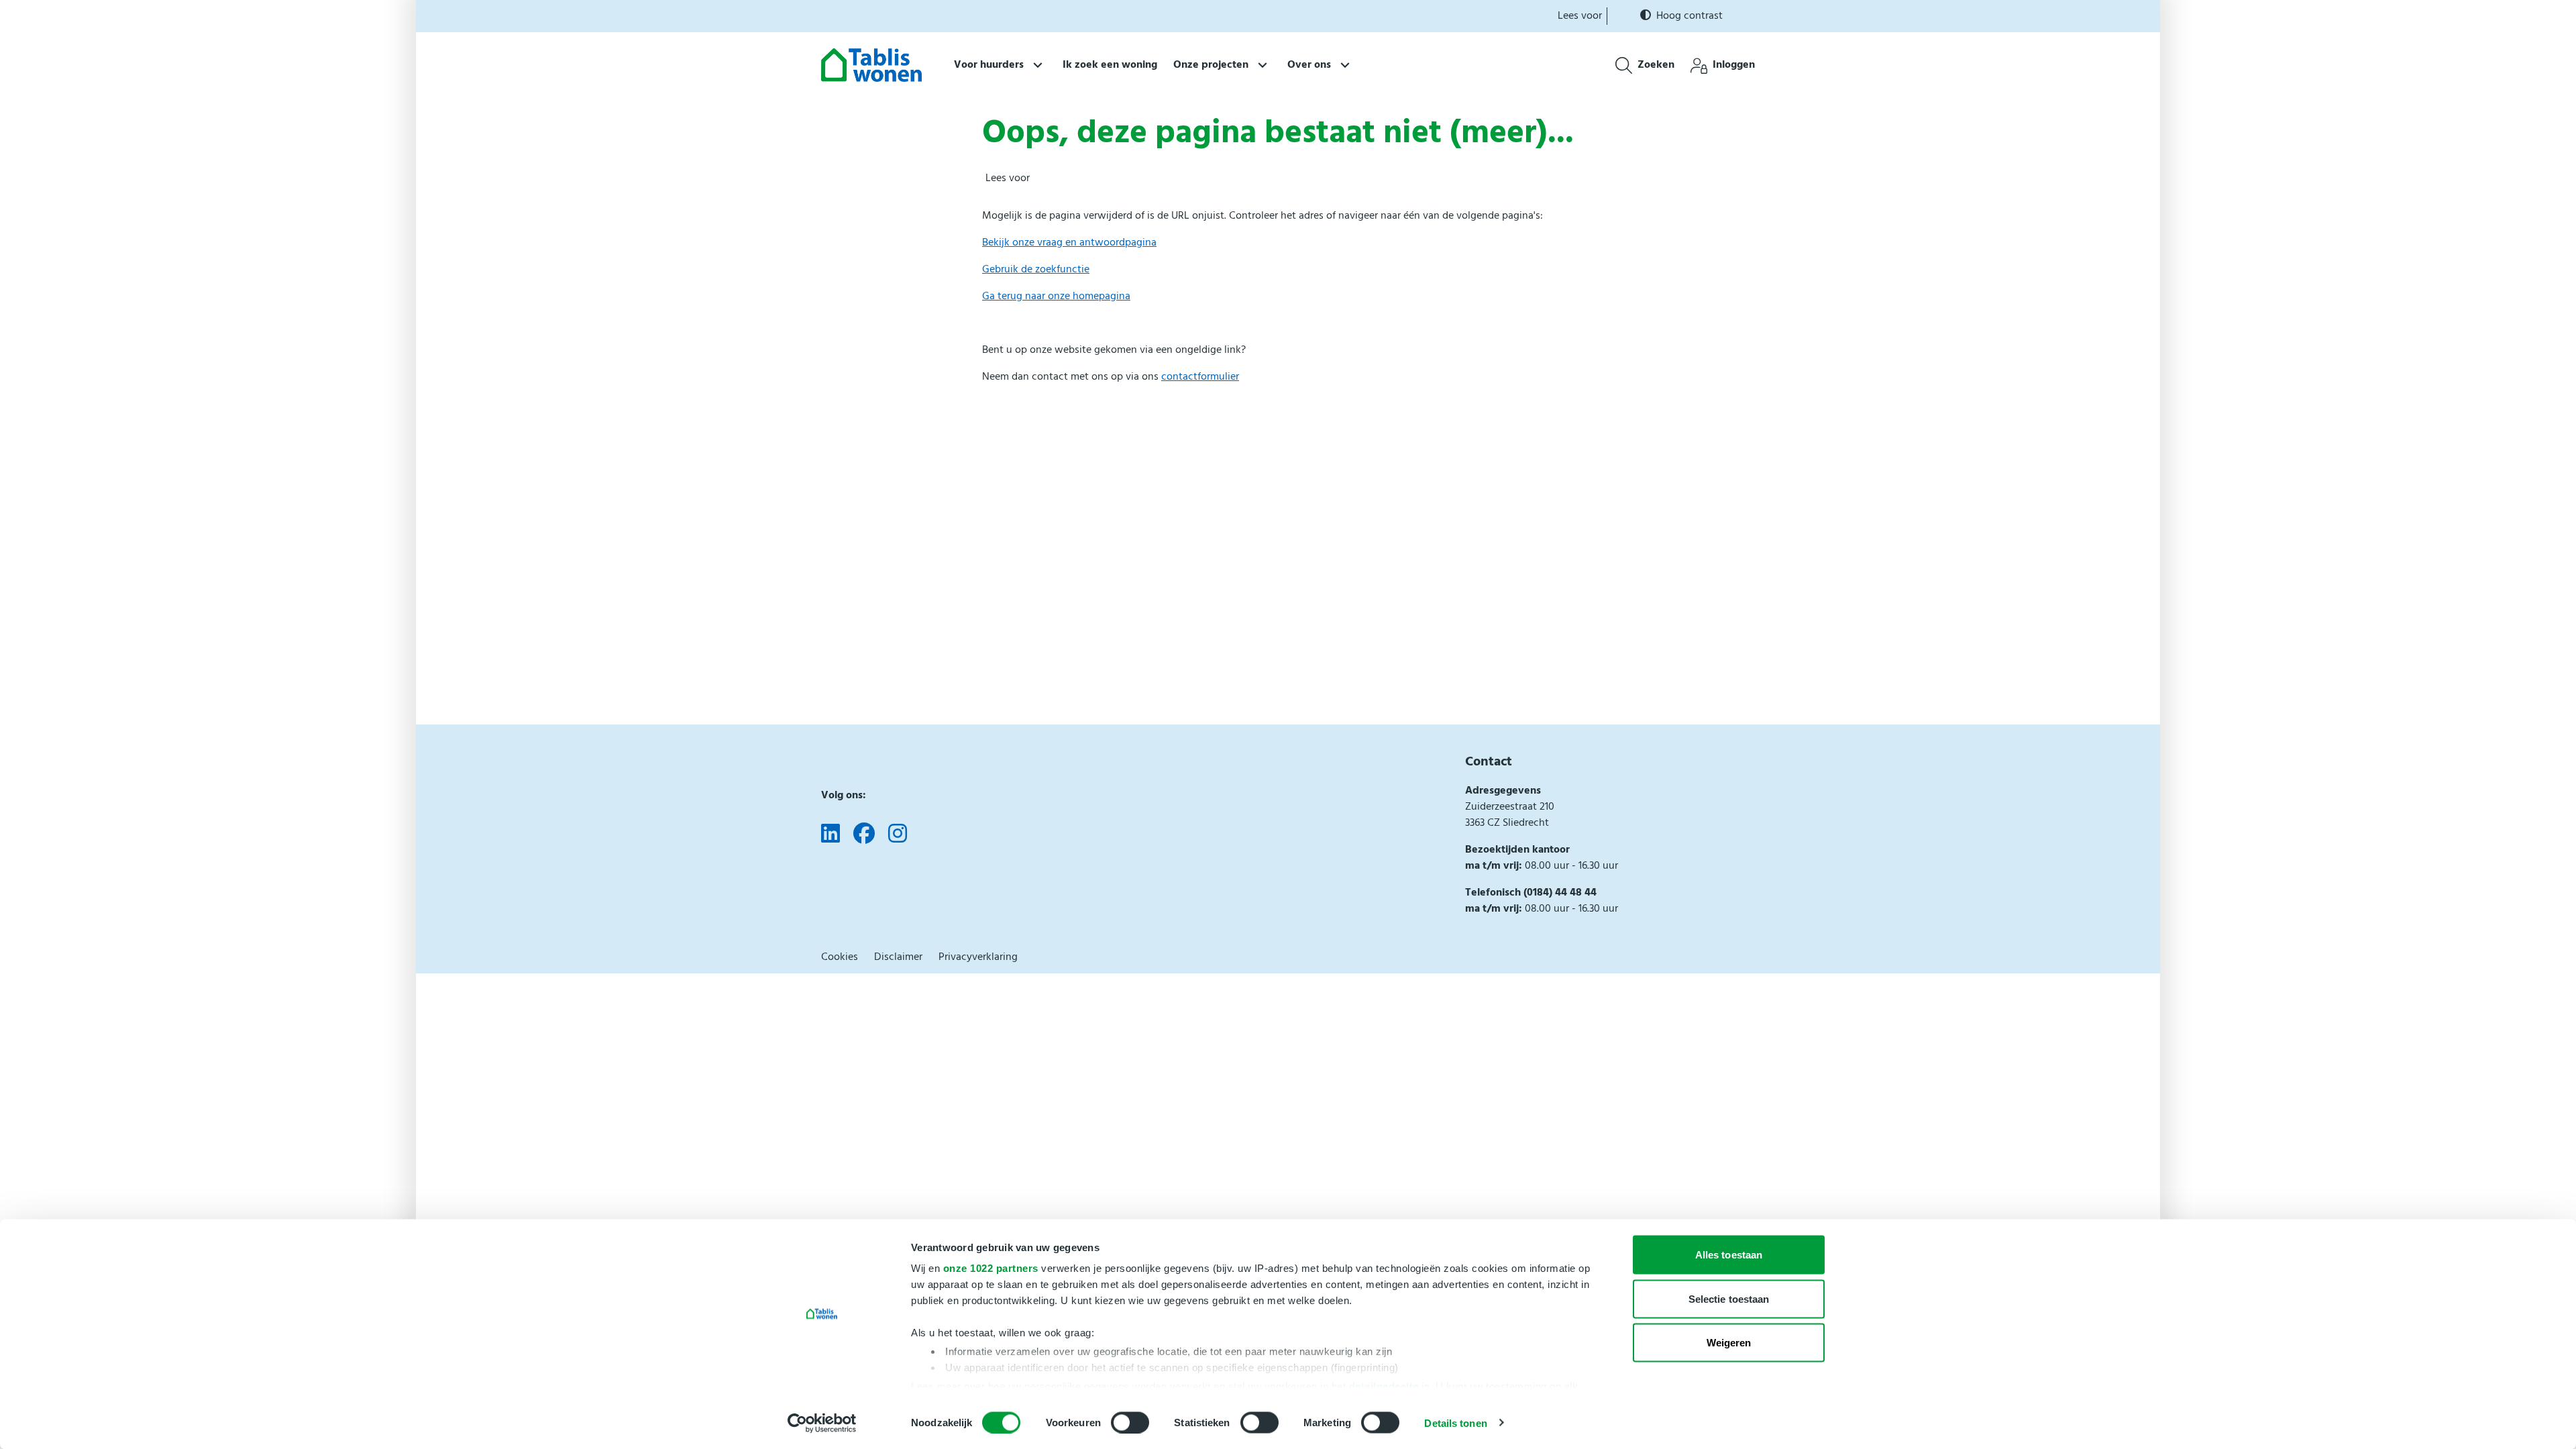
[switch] (1130, 1422)
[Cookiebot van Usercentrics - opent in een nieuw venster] (822, 1423)
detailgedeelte (1384, 1386)
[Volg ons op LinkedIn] (830, 835)
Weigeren (1729, 1343)
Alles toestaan (1729, 1255)
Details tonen (1455, 1423)
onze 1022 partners (991, 1268)
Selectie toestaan (1729, 1298)
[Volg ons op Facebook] (864, 835)
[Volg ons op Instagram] (898, 835)
